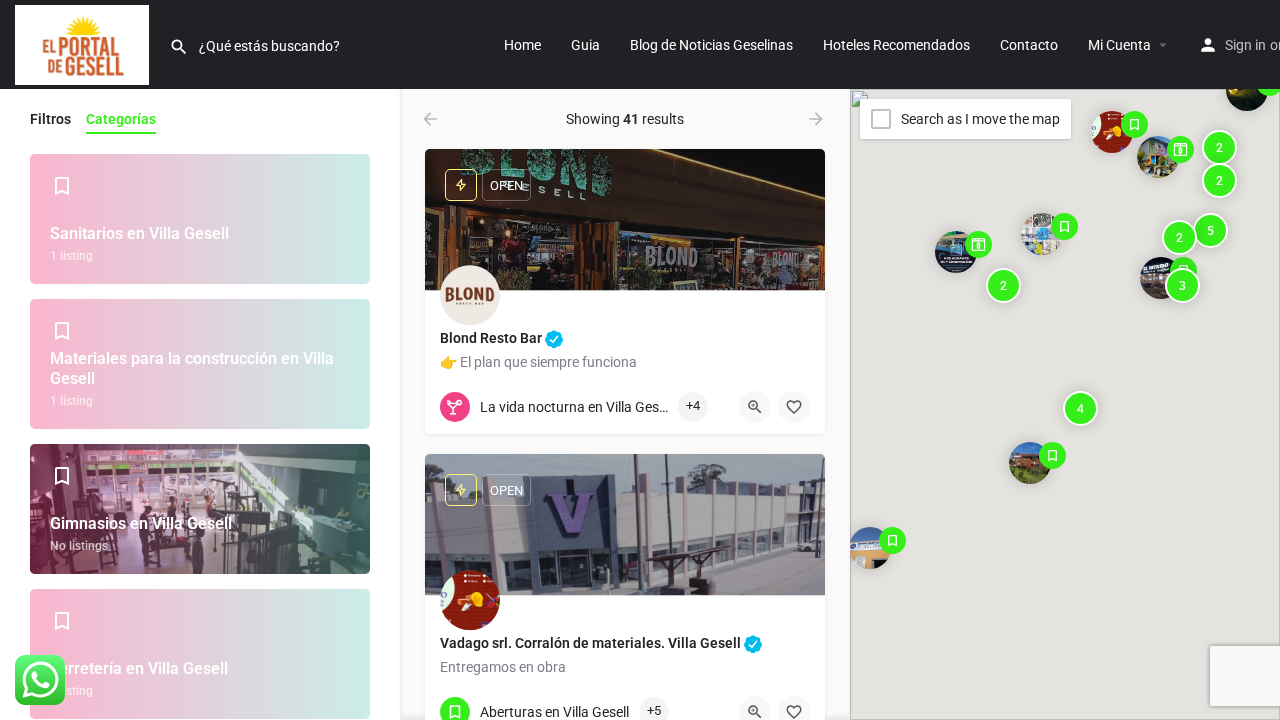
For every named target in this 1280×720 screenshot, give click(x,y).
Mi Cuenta (1119, 45)
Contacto (1029, 45)
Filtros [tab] (50, 119)
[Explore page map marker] (1112, 131)
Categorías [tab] (121, 119)
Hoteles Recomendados (896, 45)
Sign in (1245, 45)
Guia (585, 45)
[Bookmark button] (794, 407)
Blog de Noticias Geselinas (711, 45)
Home (522, 45)
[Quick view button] (755, 407)
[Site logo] (84, 43)
